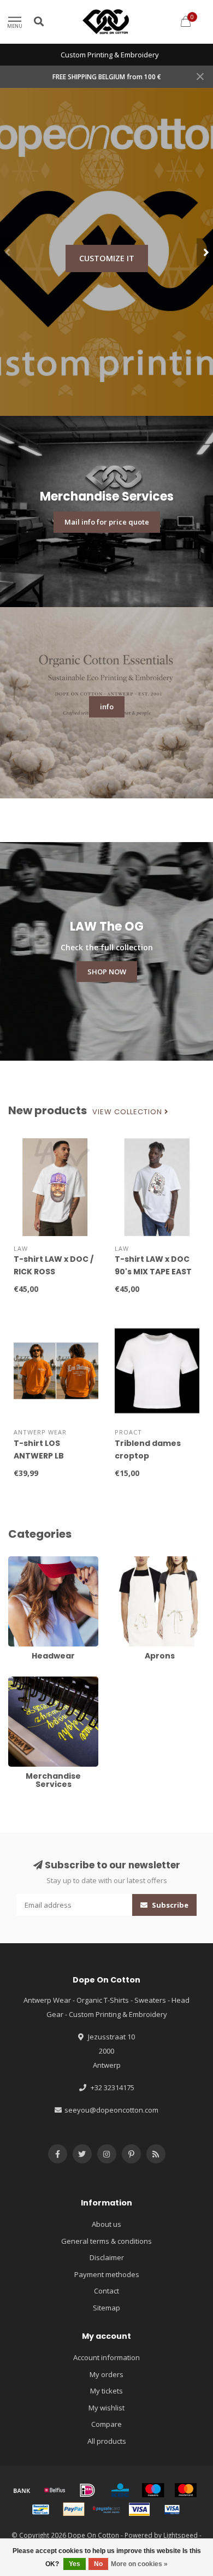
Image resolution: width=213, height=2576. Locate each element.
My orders (106, 2374)
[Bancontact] (41, 2509)
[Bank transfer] (22, 2490)
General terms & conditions (106, 2241)
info (107, 707)
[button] (8, 252)
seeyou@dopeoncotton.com (111, 2110)
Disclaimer (107, 2257)
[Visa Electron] (172, 2509)
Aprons (127, 1561)
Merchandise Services (45, 1681)
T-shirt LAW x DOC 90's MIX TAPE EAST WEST (153, 1272)
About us (106, 2224)
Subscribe (169, 1905)
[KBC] (120, 2490)
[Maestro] (153, 2490)
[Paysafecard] (106, 2509)
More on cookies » (139, 2564)
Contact (106, 2291)
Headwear (26, 1561)
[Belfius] (55, 2490)
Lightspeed (181, 2535)
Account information (106, 2357)
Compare (106, 2424)
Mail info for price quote (107, 522)
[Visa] (139, 2509)
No (98, 2564)
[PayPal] (74, 2509)
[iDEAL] (87, 2490)
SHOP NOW (107, 972)
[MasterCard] (186, 2490)
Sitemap (106, 2308)
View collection (128, 1112)
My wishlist (106, 2408)
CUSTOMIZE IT (107, 258)
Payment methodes (107, 2274)
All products (107, 2441)
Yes (75, 2564)
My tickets (106, 2391)
